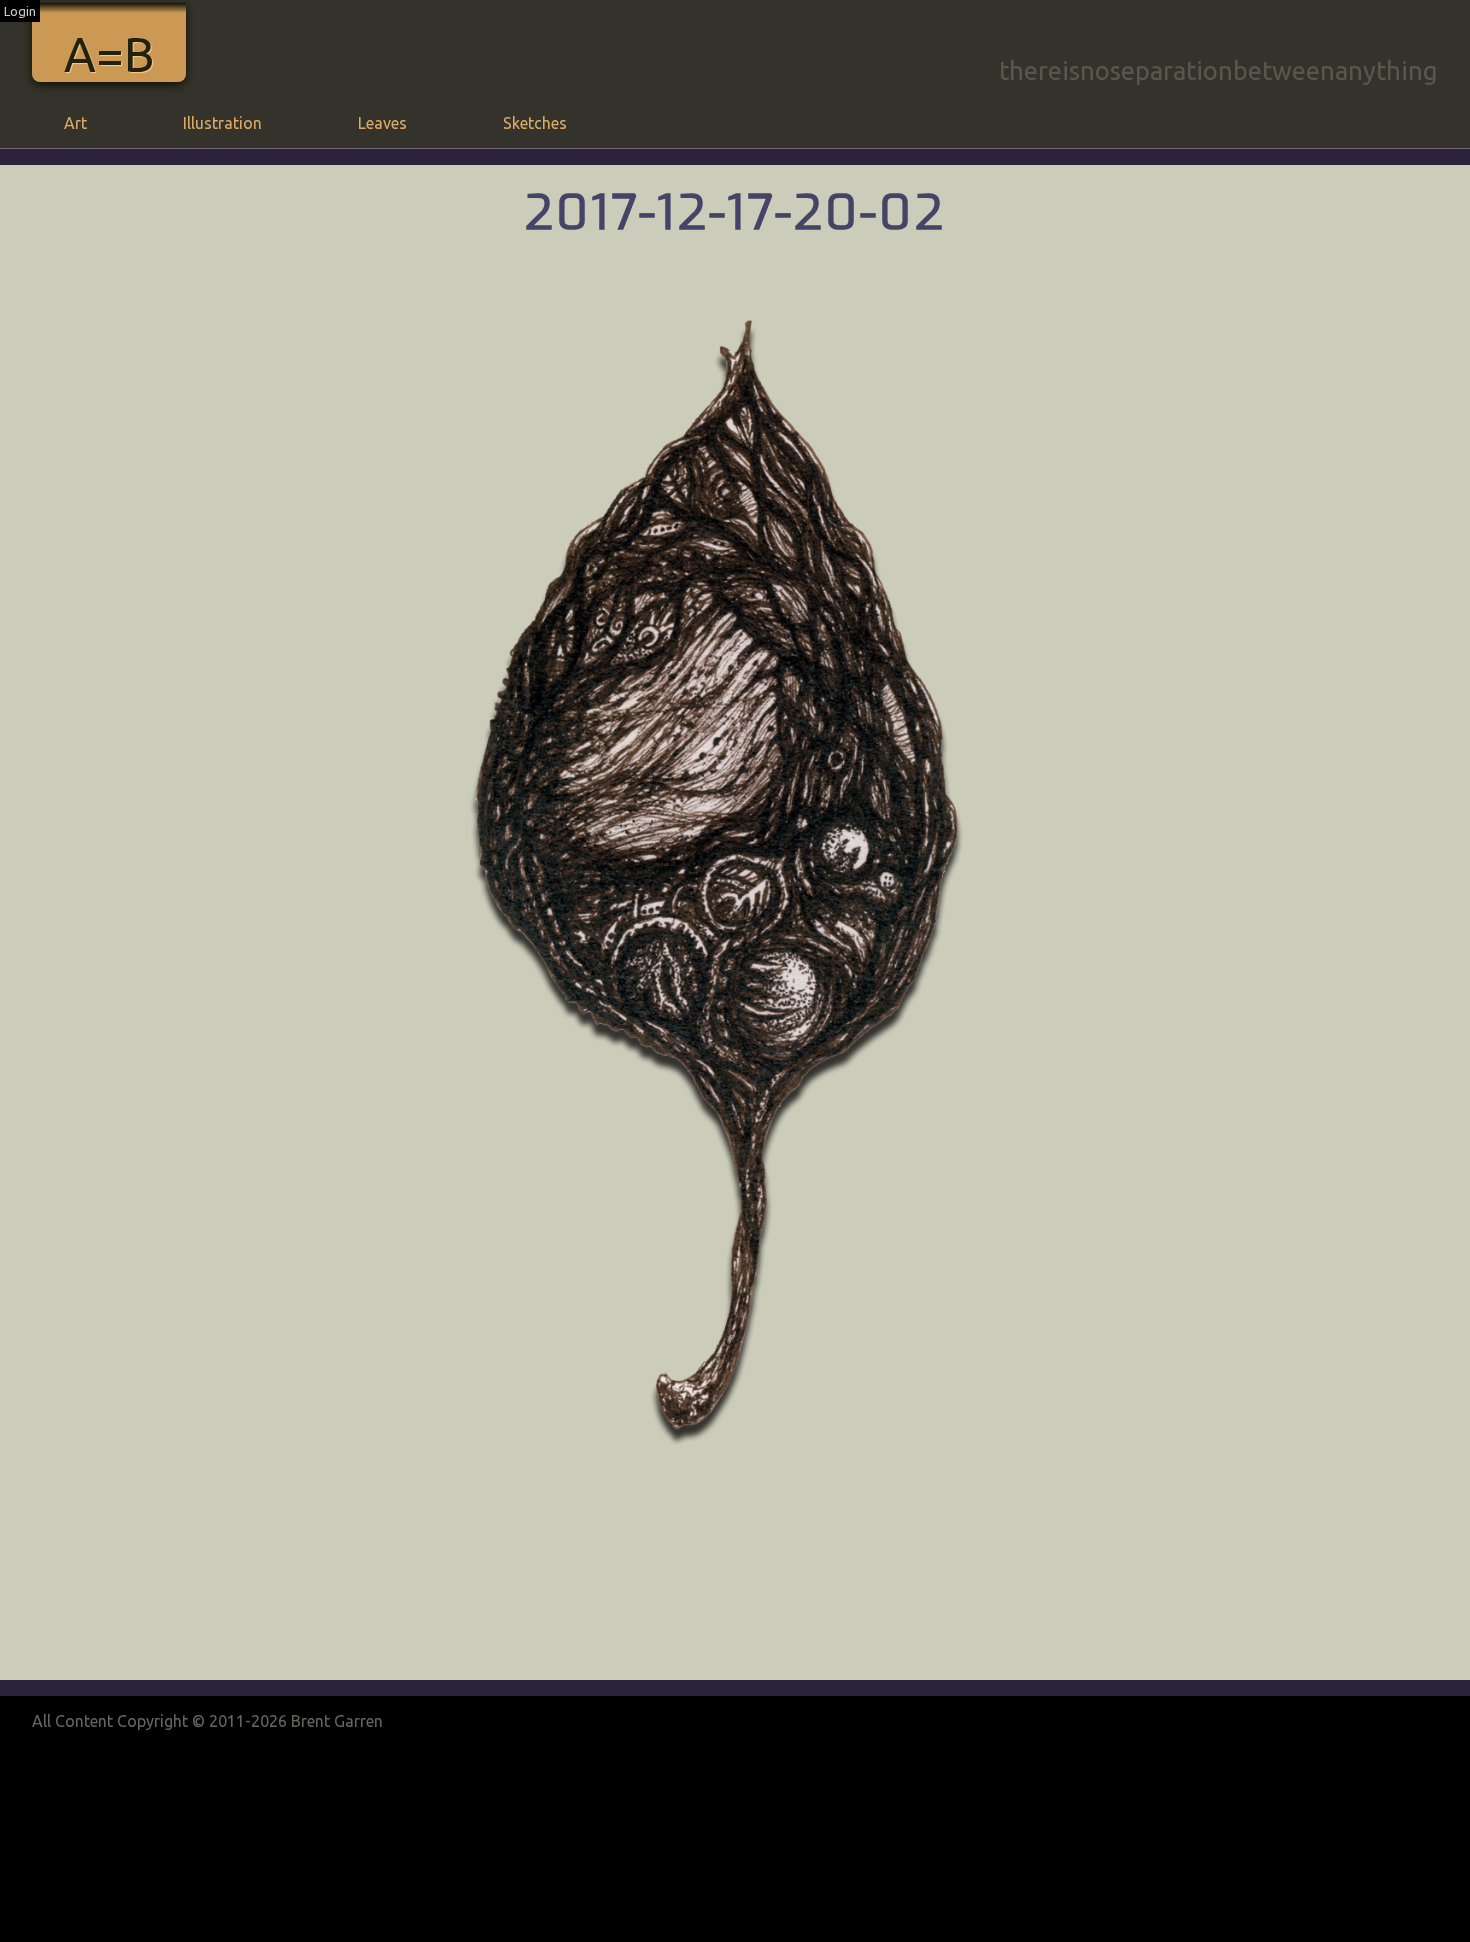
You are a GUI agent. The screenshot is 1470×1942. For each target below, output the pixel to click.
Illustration (222, 123)
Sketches (535, 123)
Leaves (382, 123)
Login (20, 11)
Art (75, 123)
